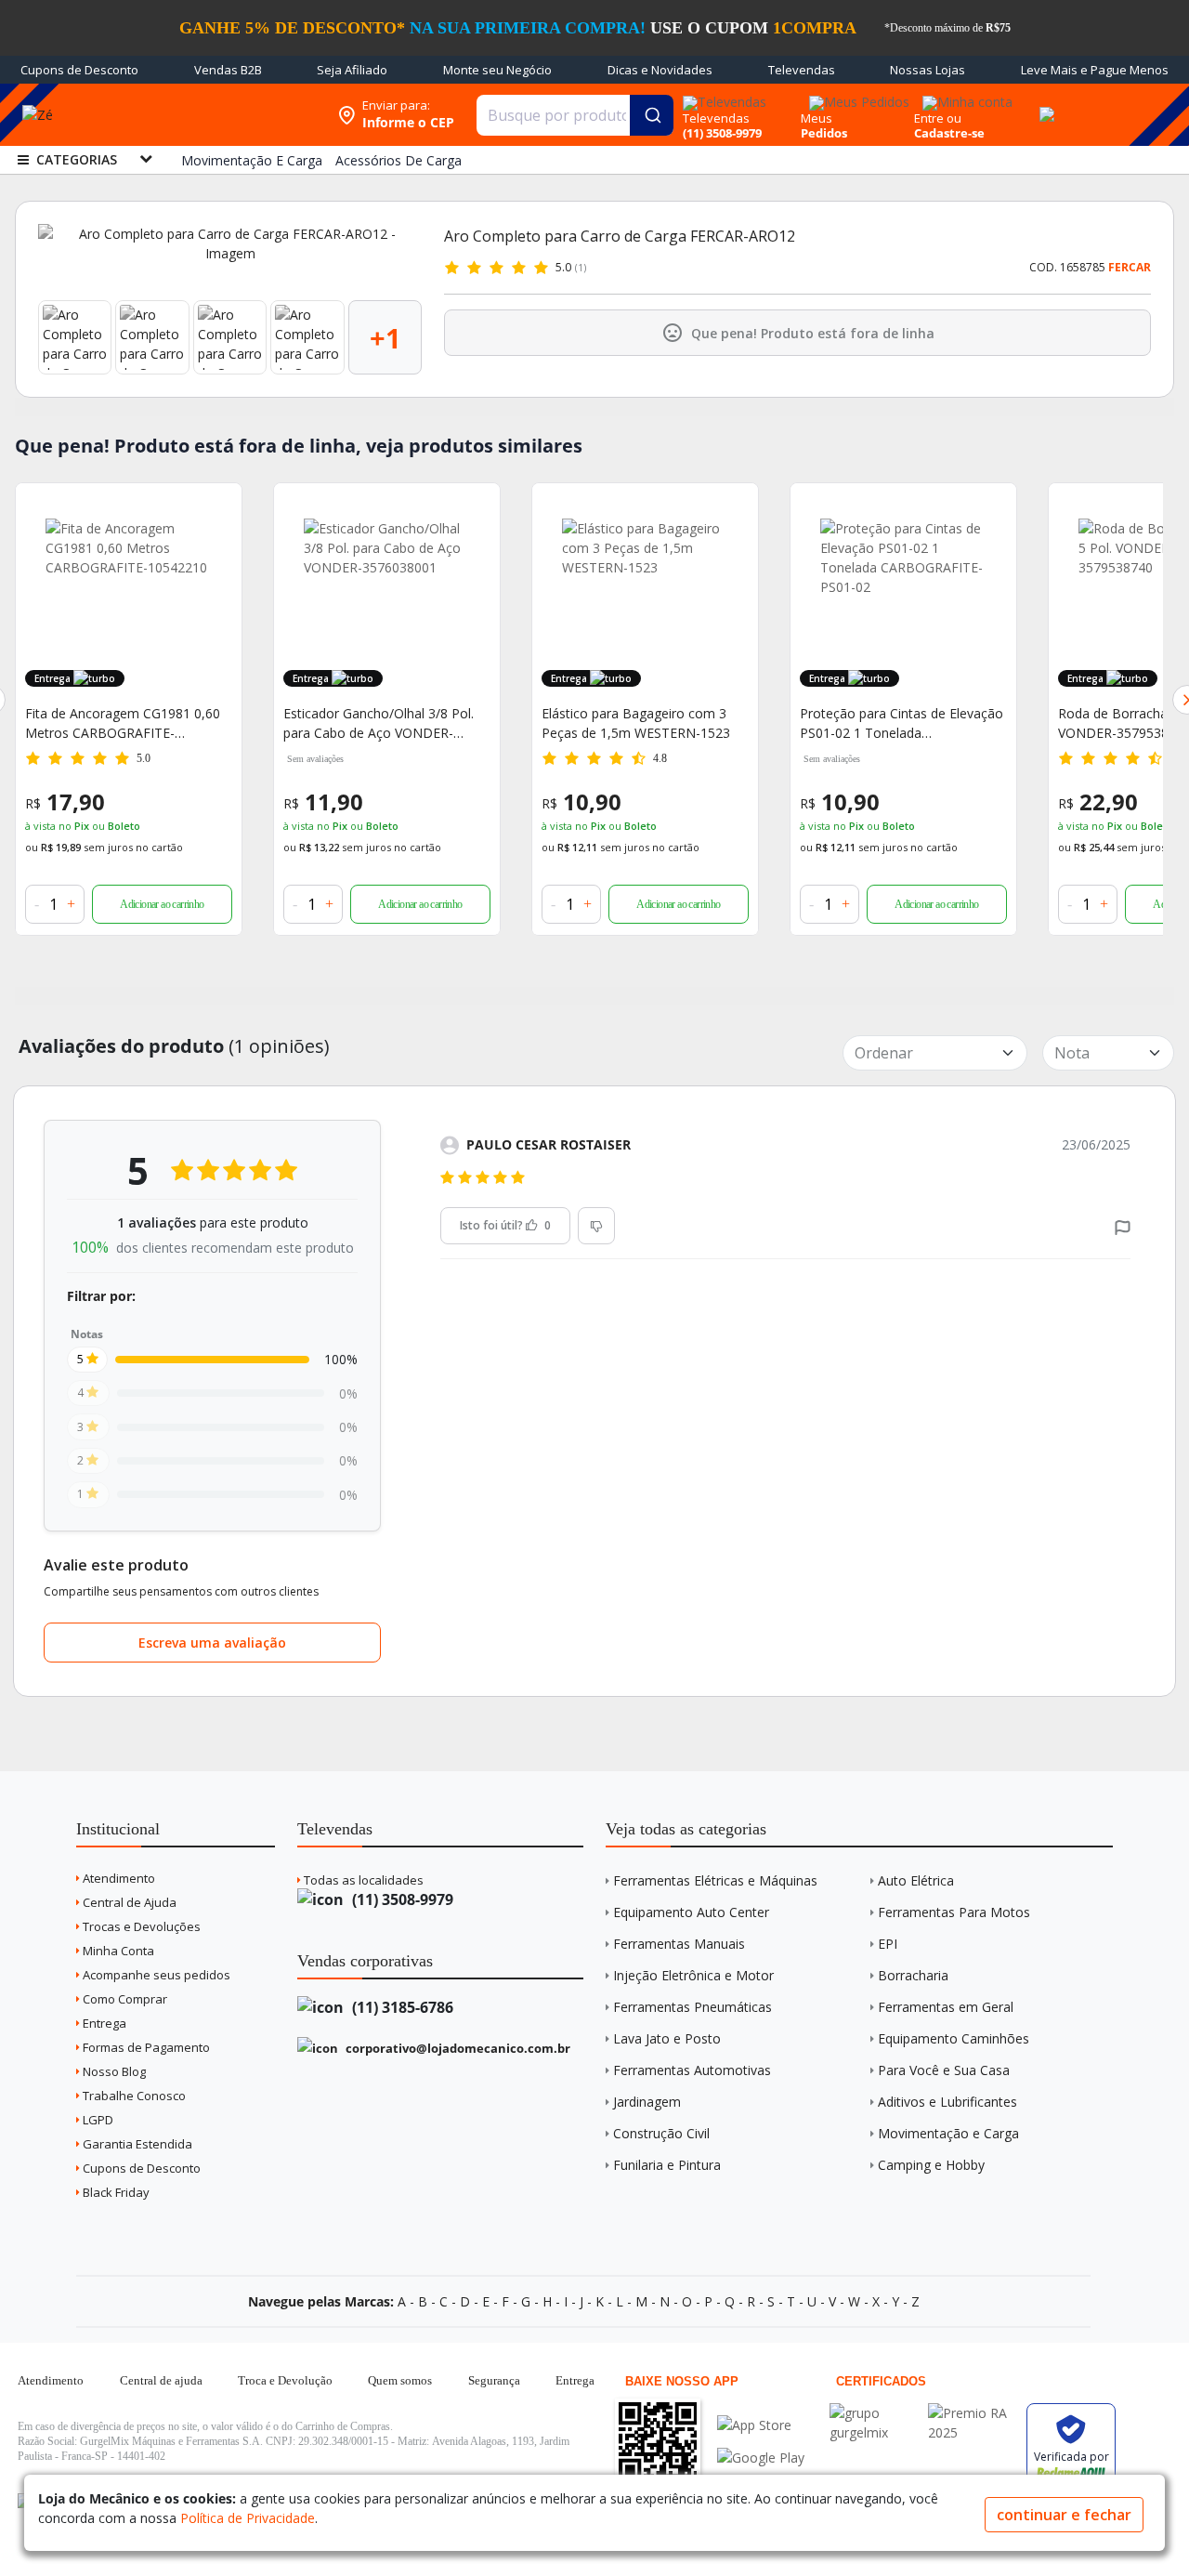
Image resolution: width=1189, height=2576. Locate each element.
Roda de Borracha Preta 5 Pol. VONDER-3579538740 (891, 723)
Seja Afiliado (352, 70)
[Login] (965, 96)
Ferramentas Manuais (679, 1944)
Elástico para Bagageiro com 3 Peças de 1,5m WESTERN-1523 (378, 723)
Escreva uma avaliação (212, 1643)
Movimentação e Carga (948, 2133)
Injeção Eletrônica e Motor (693, 1975)
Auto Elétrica (916, 1880)
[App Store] (761, 2425)
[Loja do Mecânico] (208, 115)
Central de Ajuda (128, 1902)
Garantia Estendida (136, 2144)
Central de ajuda (161, 2380)
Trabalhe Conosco (133, 2096)
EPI (888, 1944)
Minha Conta (117, 1951)
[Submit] (652, 115)
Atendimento (118, 1878)
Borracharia (913, 1975)
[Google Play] (761, 2458)
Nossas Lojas (928, 70)
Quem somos (400, 2380)
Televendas (802, 70)
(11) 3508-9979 (401, 1899)
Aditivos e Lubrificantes (947, 2102)
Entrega (103, 2023)
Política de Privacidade (248, 2518)
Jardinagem (647, 2102)
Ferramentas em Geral (946, 2007)
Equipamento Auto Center (691, 1912)
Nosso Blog (113, 2071)
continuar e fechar (1064, 2515)
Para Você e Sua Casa (944, 2070)
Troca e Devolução (285, 2380)
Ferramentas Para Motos (954, 1912)
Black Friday (115, 2192)
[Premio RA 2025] (973, 2413)
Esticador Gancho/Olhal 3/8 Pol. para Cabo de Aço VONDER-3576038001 (120, 723)
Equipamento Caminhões (954, 2038)
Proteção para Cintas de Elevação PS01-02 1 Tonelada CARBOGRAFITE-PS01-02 (643, 723)
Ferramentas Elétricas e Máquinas (715, 1880)
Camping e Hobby (931, 2165)
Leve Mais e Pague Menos (1095, 70)
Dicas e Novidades (660, 70)
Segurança (494, 2380)
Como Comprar (124, 1999)
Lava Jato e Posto (667, 2038)
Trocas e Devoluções (140, 1926)
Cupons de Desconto (79, 70)
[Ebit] (874, 2413)
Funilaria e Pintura (667, 2165)
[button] (1123, 1226)
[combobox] (575, 115)
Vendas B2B (228, 70)
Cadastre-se (949, 133)
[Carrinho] (1044, 104)
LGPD (97, 2120)
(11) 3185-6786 (401, 2007)
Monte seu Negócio (497, 70)
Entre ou (938, 118)
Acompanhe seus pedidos (155, 1975)
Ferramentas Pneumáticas (692, 2007)
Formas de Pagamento (145, 2047)
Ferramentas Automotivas (692, 2070)
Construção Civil (661, 2133)
